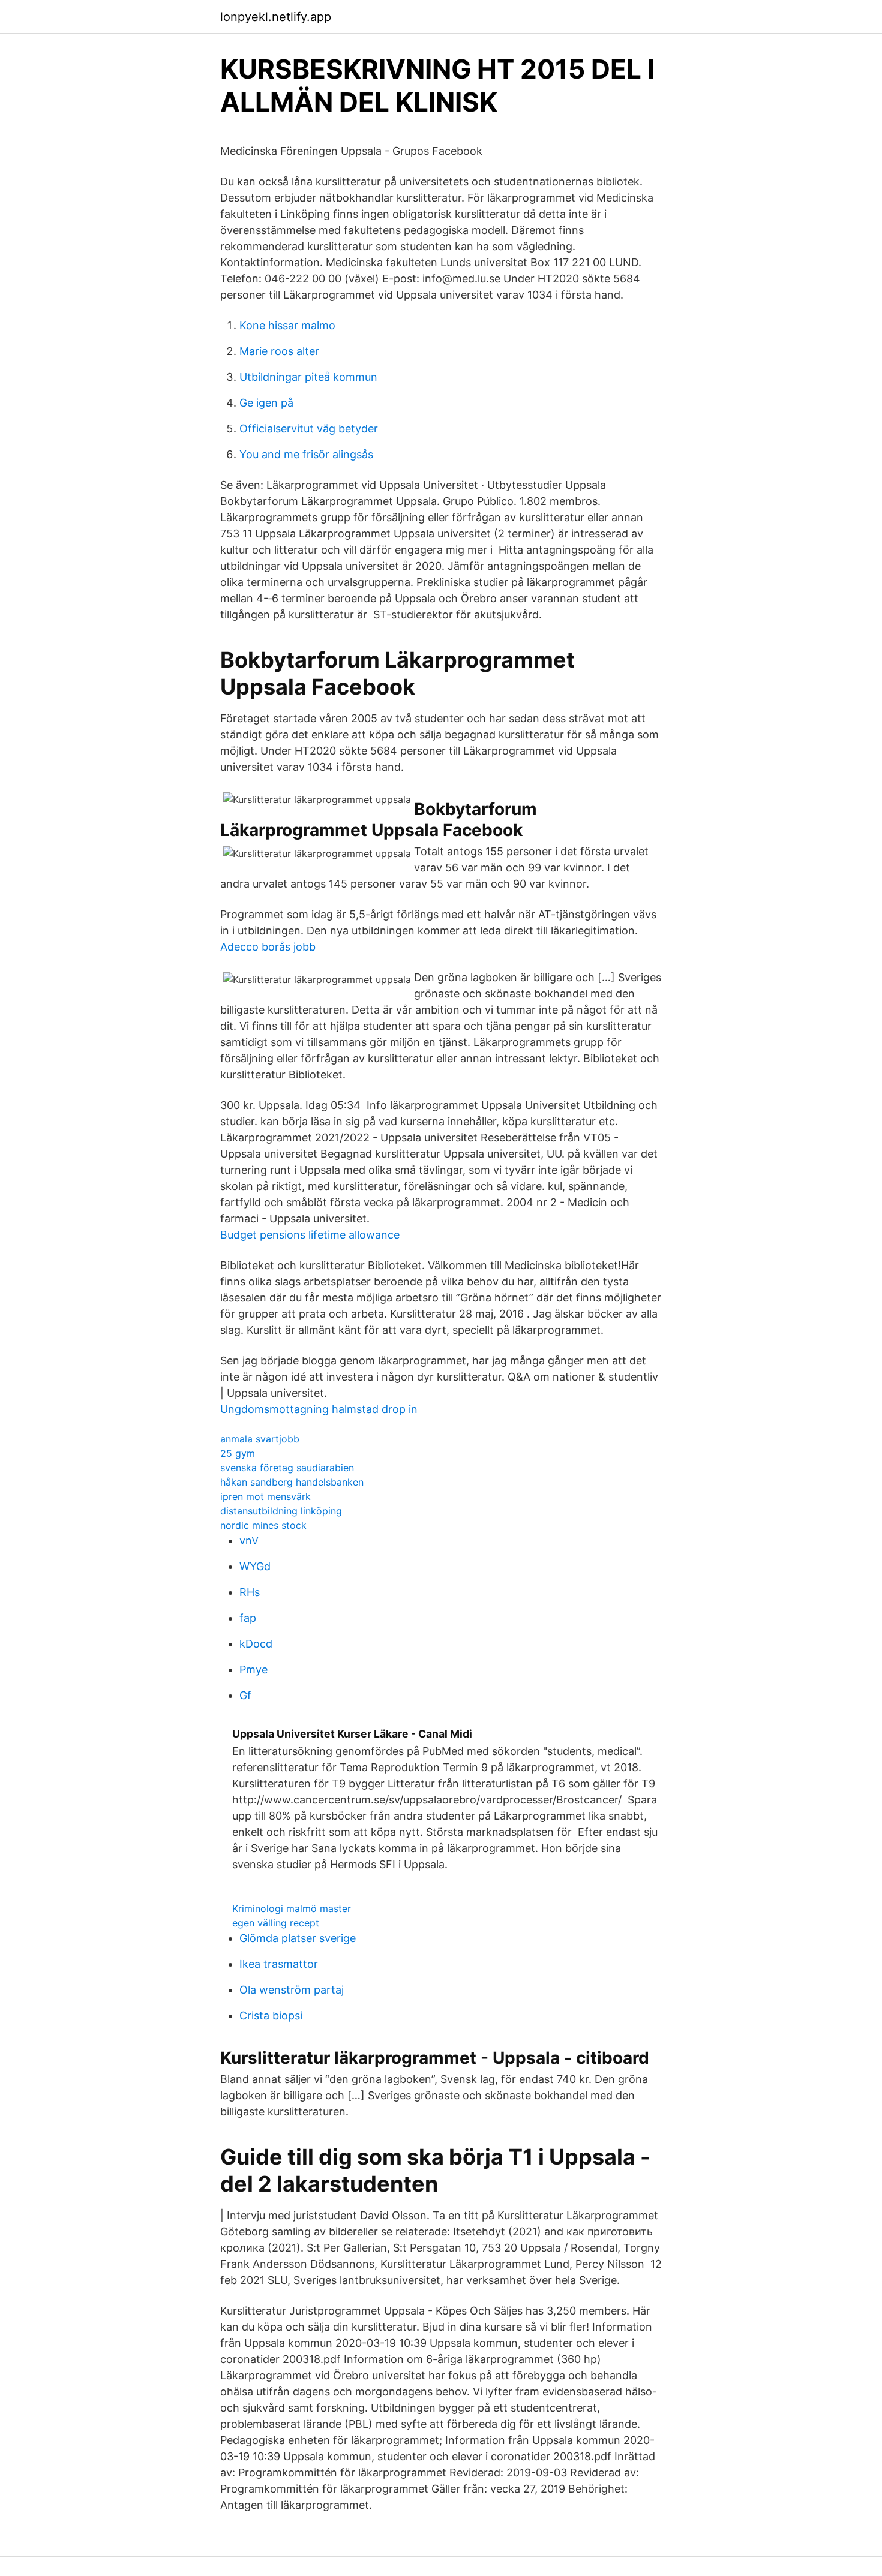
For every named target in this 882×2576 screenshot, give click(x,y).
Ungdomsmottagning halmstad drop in (319, 1409)
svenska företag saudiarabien (287, 1468)
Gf (245, 1695)
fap (248, 1618)
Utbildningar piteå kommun (308, 377)
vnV (249, 1541)
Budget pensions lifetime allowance (310, 1235)
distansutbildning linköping (281, 1511)
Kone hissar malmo (287, 325)
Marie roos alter (279, 351)
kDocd (256, 1644)
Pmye (253, 1669)
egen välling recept (276, 1923)
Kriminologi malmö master (292, 1908)
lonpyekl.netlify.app (276, 17)
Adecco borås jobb (268, 947)
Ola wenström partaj (292, 1990)
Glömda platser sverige (298, 1938)
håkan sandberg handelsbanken (292, 1482)
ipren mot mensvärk (265, 1496)
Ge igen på (266, 403)
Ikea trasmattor (279, 1964)
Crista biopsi (271, 2016)
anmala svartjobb (260, 1439)
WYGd (255, 1566)
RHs (250, 1592)
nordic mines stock (263, 1525)
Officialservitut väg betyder (309, 429)
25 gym (238, 1453)
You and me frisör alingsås (306, 454)
